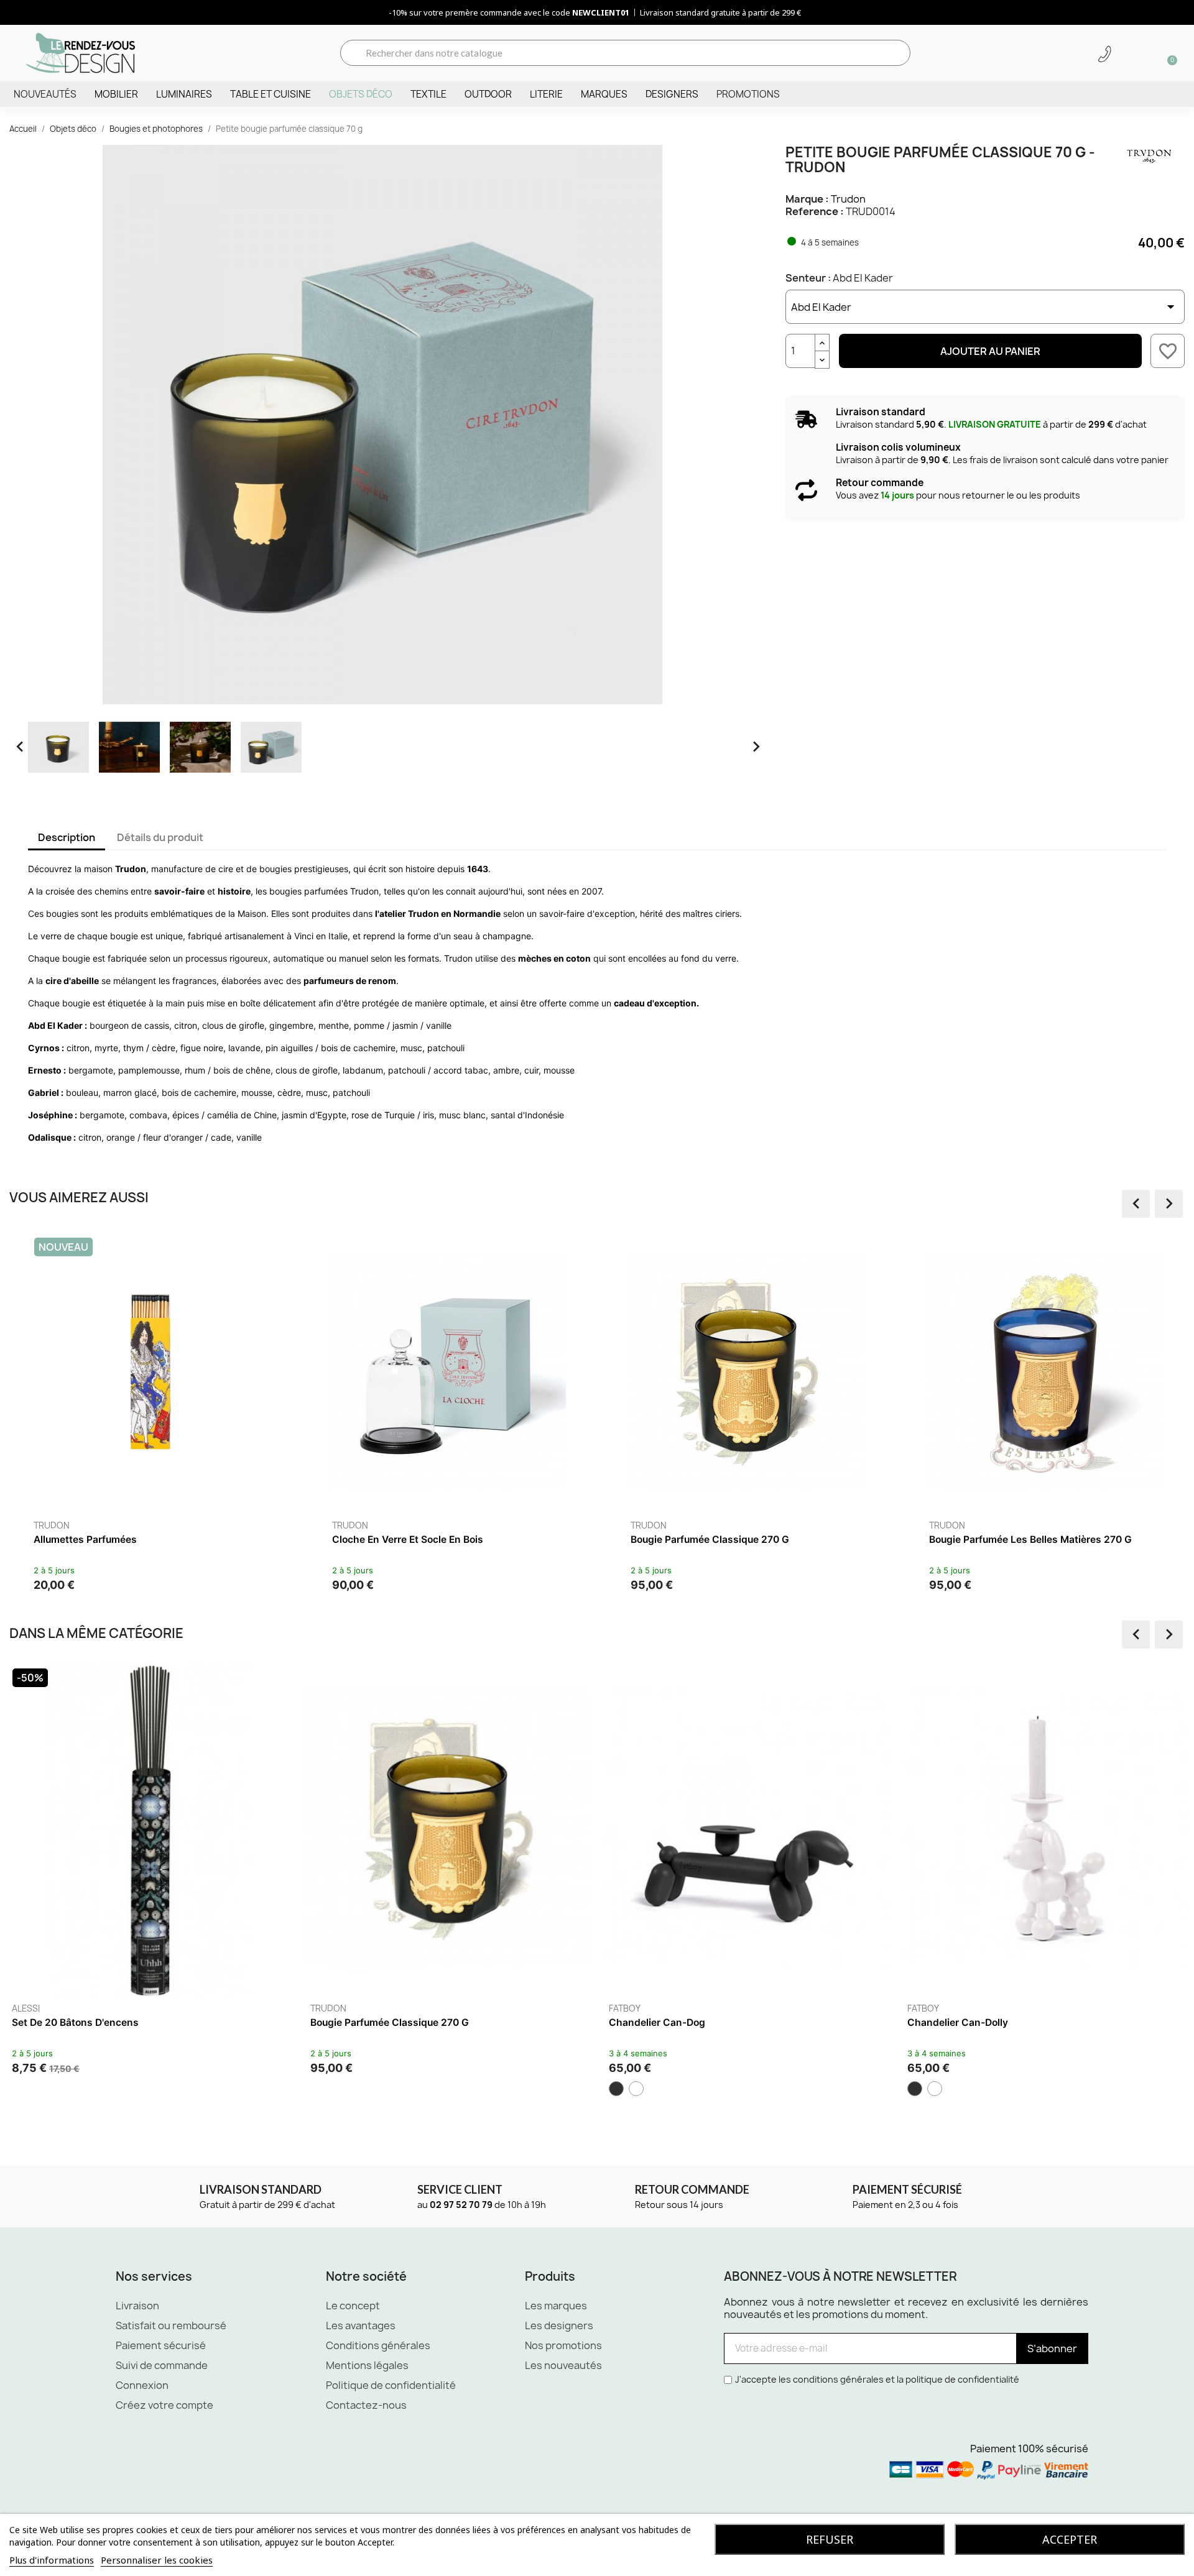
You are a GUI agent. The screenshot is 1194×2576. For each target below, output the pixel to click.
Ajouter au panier (990, 351)
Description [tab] (67, 837)
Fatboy (625, 2008)
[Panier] (1168, 53)
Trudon (848, 199)
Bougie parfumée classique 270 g (710, 1539)
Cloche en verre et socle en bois (408, 1539)
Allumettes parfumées (85, 1539)
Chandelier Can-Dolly (958, 2022)
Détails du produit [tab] (160, 837)
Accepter (1070, 2539)
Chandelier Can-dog (657, 2022)
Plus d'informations (52, 2560)
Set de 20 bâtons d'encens (75, 2022)
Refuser (830, 2539)
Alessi (26, 2008)
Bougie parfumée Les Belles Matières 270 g (1030, 1539)
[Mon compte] (1126, 54)
